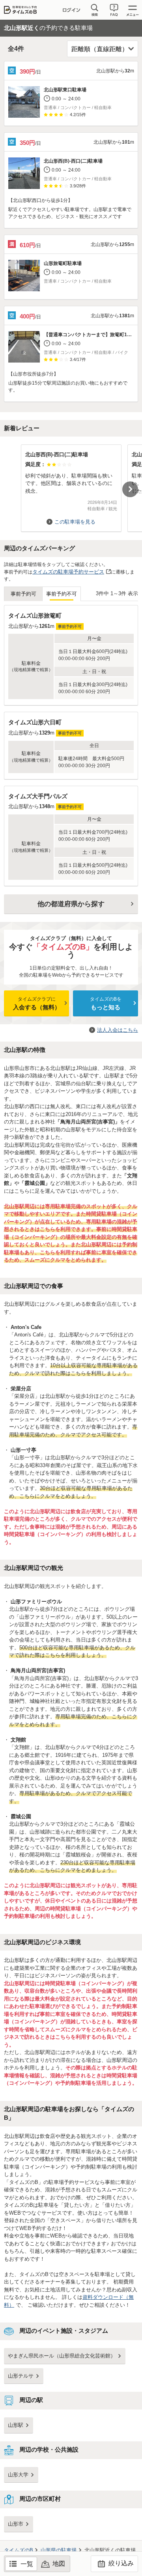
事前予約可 (23, 594)
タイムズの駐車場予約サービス (68, 572)
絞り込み (120, 2563)
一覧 (27, 2564)
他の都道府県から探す (71, 904)
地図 (59, 2564)
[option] (71, 484)
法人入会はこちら (118, 1030)
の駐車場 (59, 2550)
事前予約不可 (62, 594)
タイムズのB (19, 2550)
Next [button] (130, 489)
